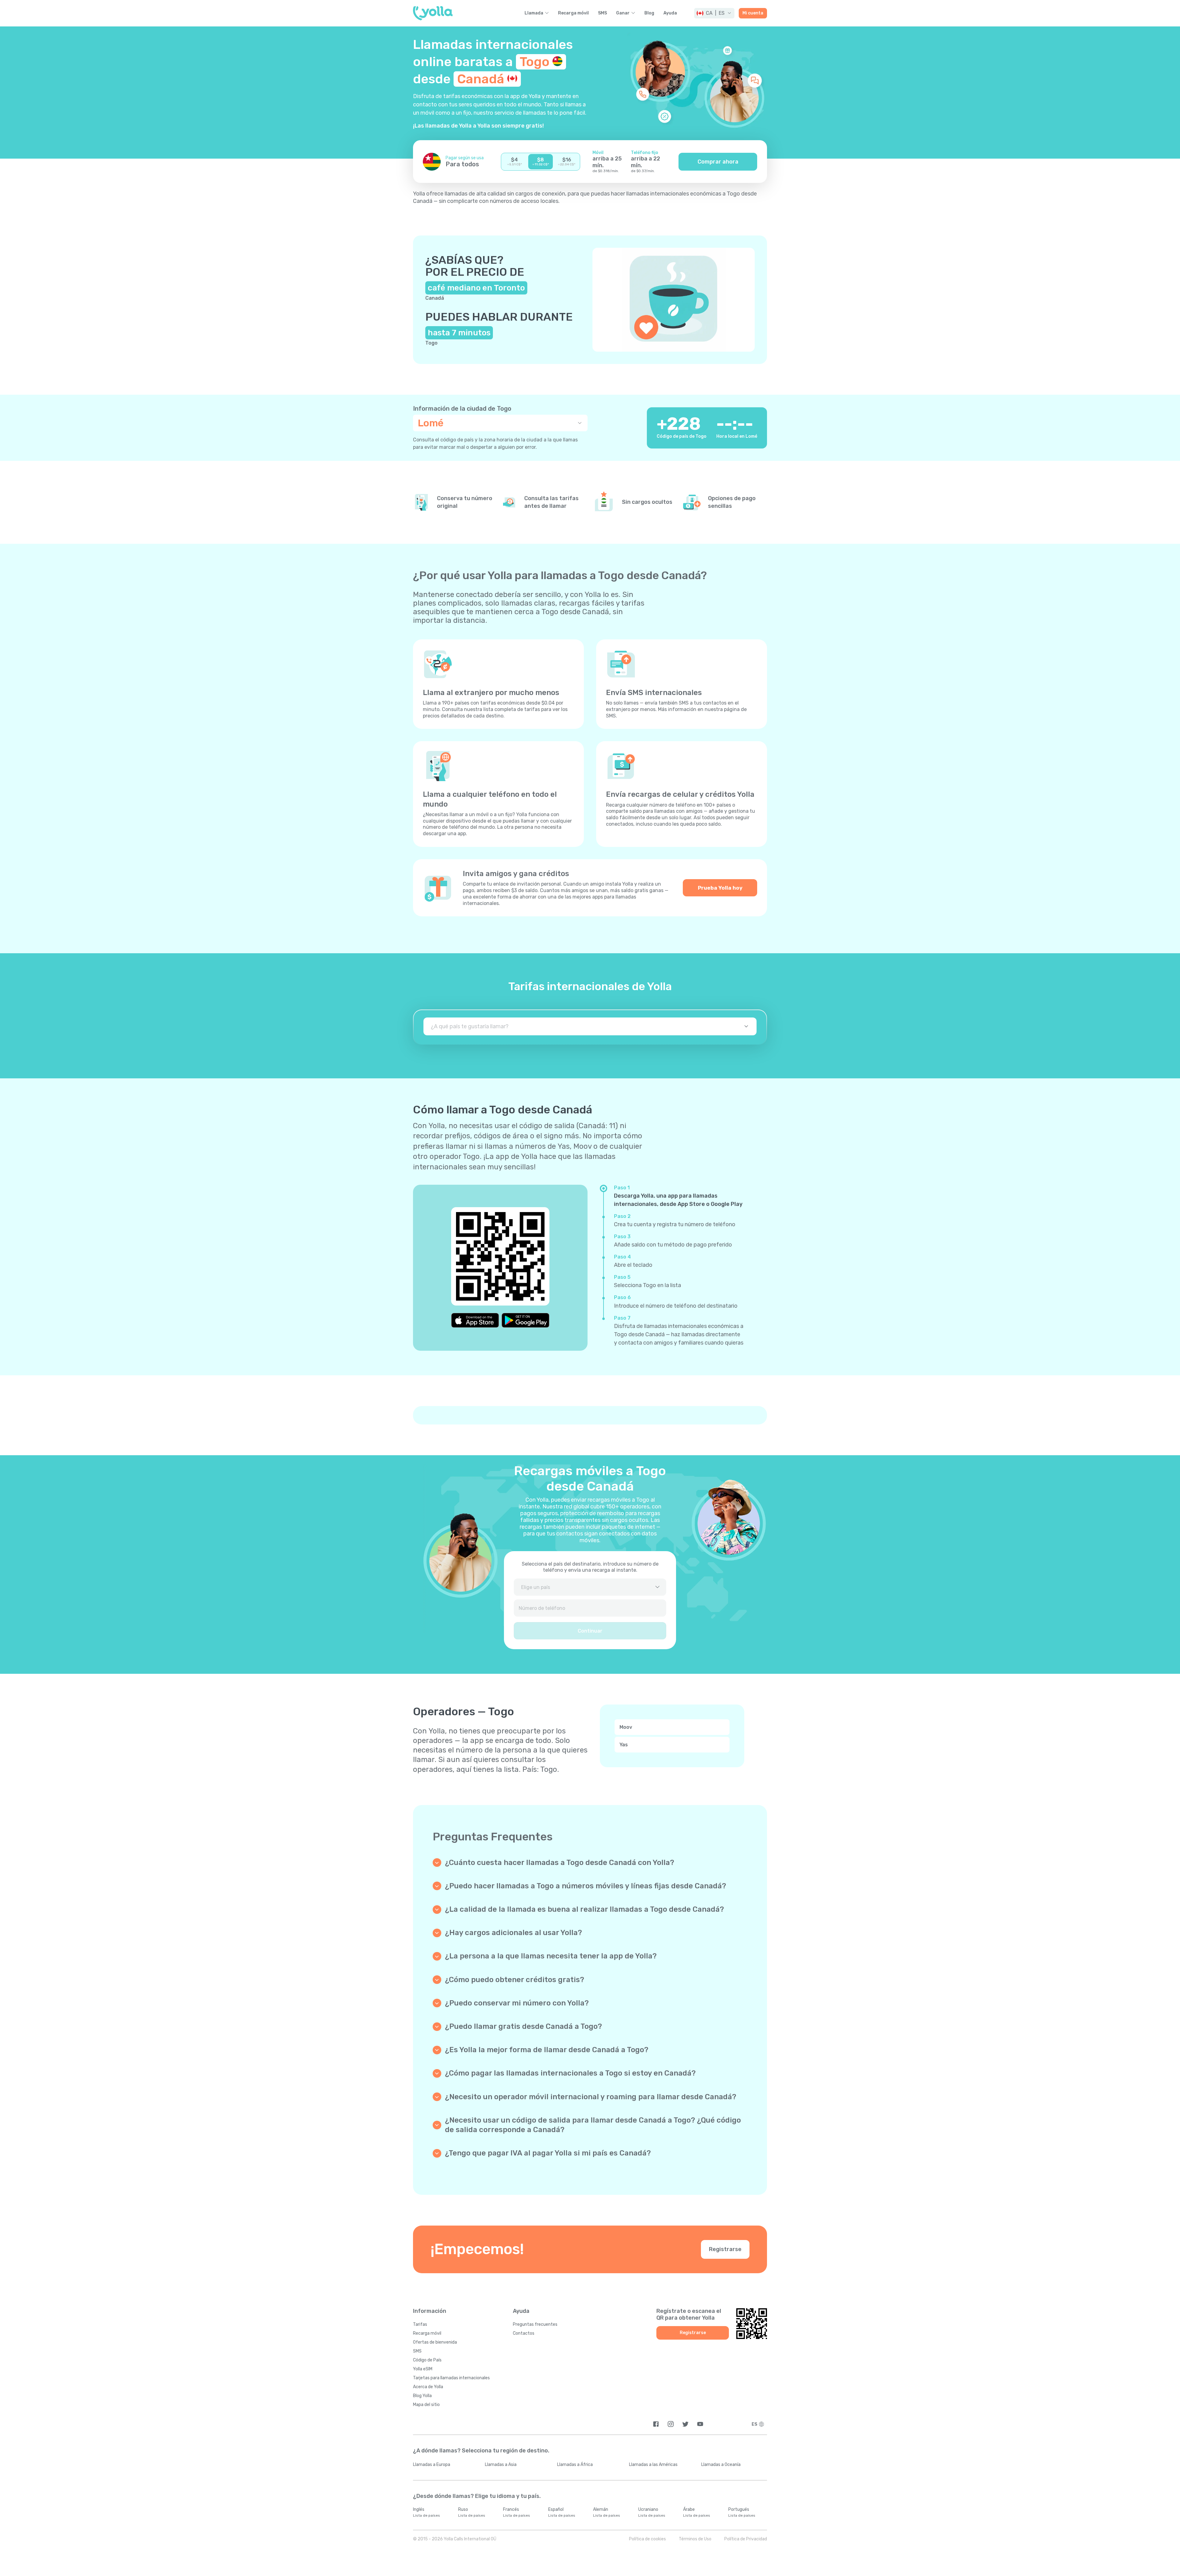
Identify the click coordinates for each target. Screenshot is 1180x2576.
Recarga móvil (573, 13)
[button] (714, 13)
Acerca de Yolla (428, 2387)
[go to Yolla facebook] (656, 2424)
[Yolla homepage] (433, 13)
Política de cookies (647, 2539)
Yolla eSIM (423, 2369)
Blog (649, 13)
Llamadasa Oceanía (721, 2465)
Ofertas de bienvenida (435, 2342)
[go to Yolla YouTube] (700, 2424)
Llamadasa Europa (432, 2465)
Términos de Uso (695, 2539)
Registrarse (725, 2249)
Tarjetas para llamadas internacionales (451, 2378)
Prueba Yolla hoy (720, 888)
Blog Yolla (422, 2396)
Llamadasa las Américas (653, 2465)
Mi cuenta (753, 13)
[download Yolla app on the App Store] (475, 1320)
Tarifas (420, 2324)
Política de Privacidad (746, 2539)
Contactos (524, 2333)
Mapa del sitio (426, 2405)
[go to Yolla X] (685, 2424)
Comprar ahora (718, 162)
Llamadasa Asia (501, 2465)
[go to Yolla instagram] (671, 2424)
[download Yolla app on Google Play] (525, 1320)
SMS (602, 13)
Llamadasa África (575, 2465)
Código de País (427, 2360)
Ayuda (670, 13)
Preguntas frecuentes (535, 2324)
